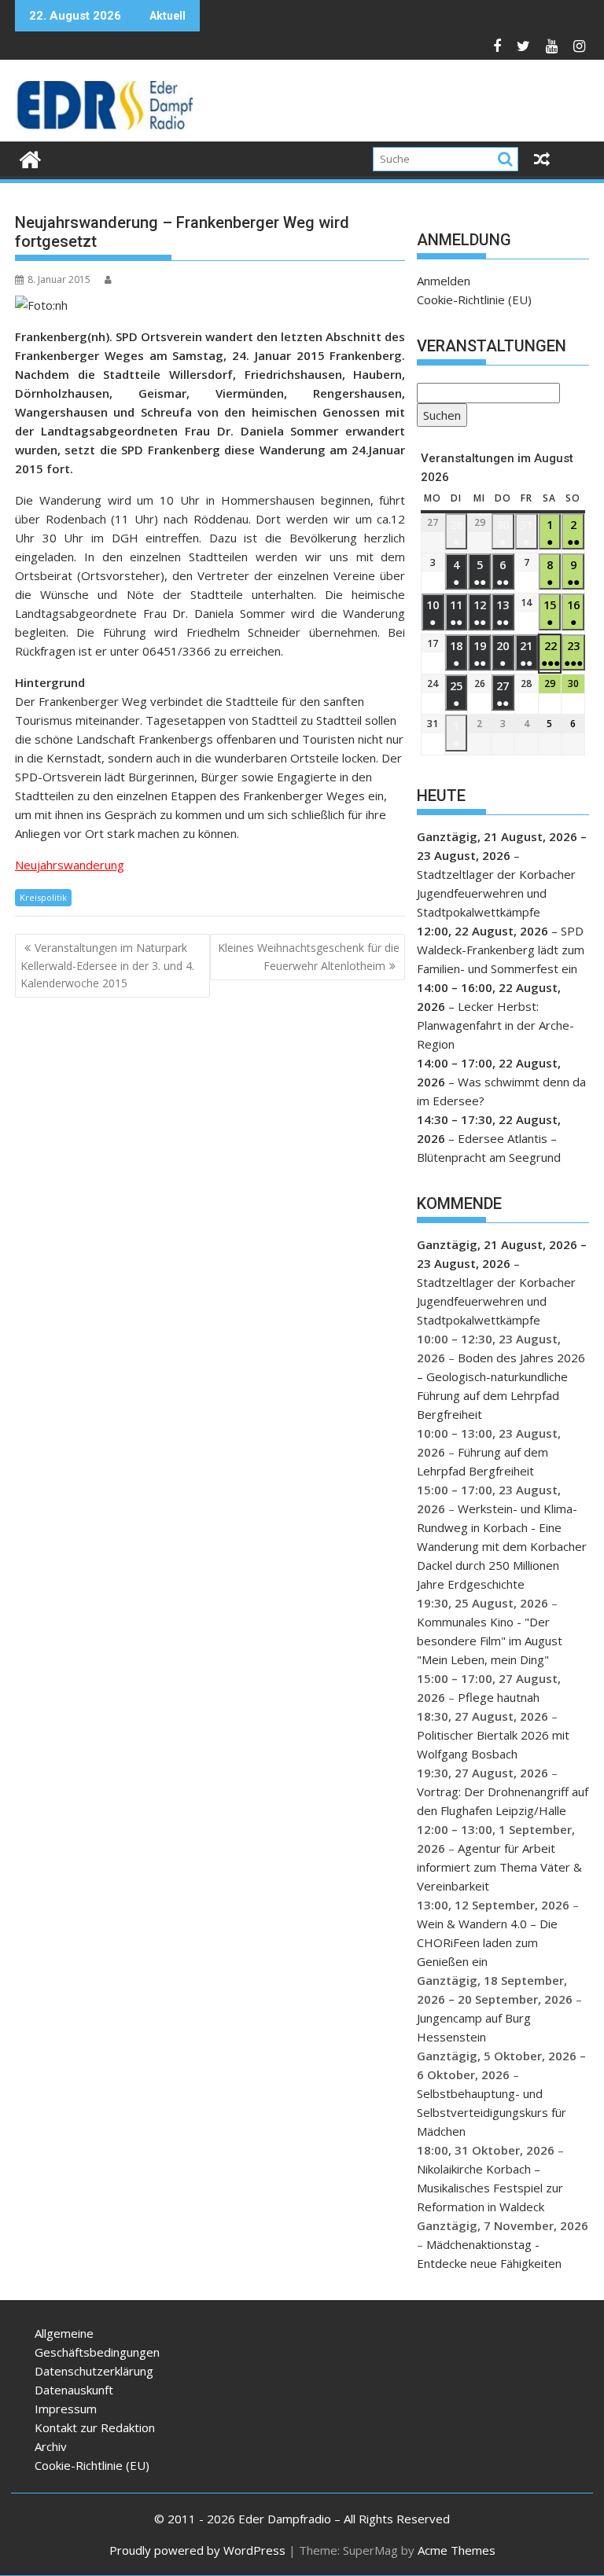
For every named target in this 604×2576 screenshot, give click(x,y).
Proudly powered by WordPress (197, 2550)
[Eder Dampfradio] (30, 158)
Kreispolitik (43, 897)
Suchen (439, 417)
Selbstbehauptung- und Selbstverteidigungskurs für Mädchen (492, 2112)
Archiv (51, 2446)
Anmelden (444, 281)
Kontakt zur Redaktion (95, 2427)
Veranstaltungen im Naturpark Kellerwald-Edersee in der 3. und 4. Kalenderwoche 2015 (107, 965)
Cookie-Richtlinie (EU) (474, 299)
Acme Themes (457, 2550)
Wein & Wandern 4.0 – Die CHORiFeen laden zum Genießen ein (487, 1942)
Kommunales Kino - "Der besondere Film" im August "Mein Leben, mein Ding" (490, 1641)
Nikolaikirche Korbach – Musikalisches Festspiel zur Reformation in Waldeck (490, 2188)
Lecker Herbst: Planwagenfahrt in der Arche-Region (495, 1025)
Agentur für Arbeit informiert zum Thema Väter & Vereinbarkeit (499, 1867)
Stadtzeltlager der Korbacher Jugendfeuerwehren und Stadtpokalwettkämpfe (496, 893)
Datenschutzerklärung (94, 2371)
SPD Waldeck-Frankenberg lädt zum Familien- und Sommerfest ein (501, 950)
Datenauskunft (74, 2390)
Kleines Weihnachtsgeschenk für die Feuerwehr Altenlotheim (309, 956)
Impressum (66, 2409)
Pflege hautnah (499, 1697)
